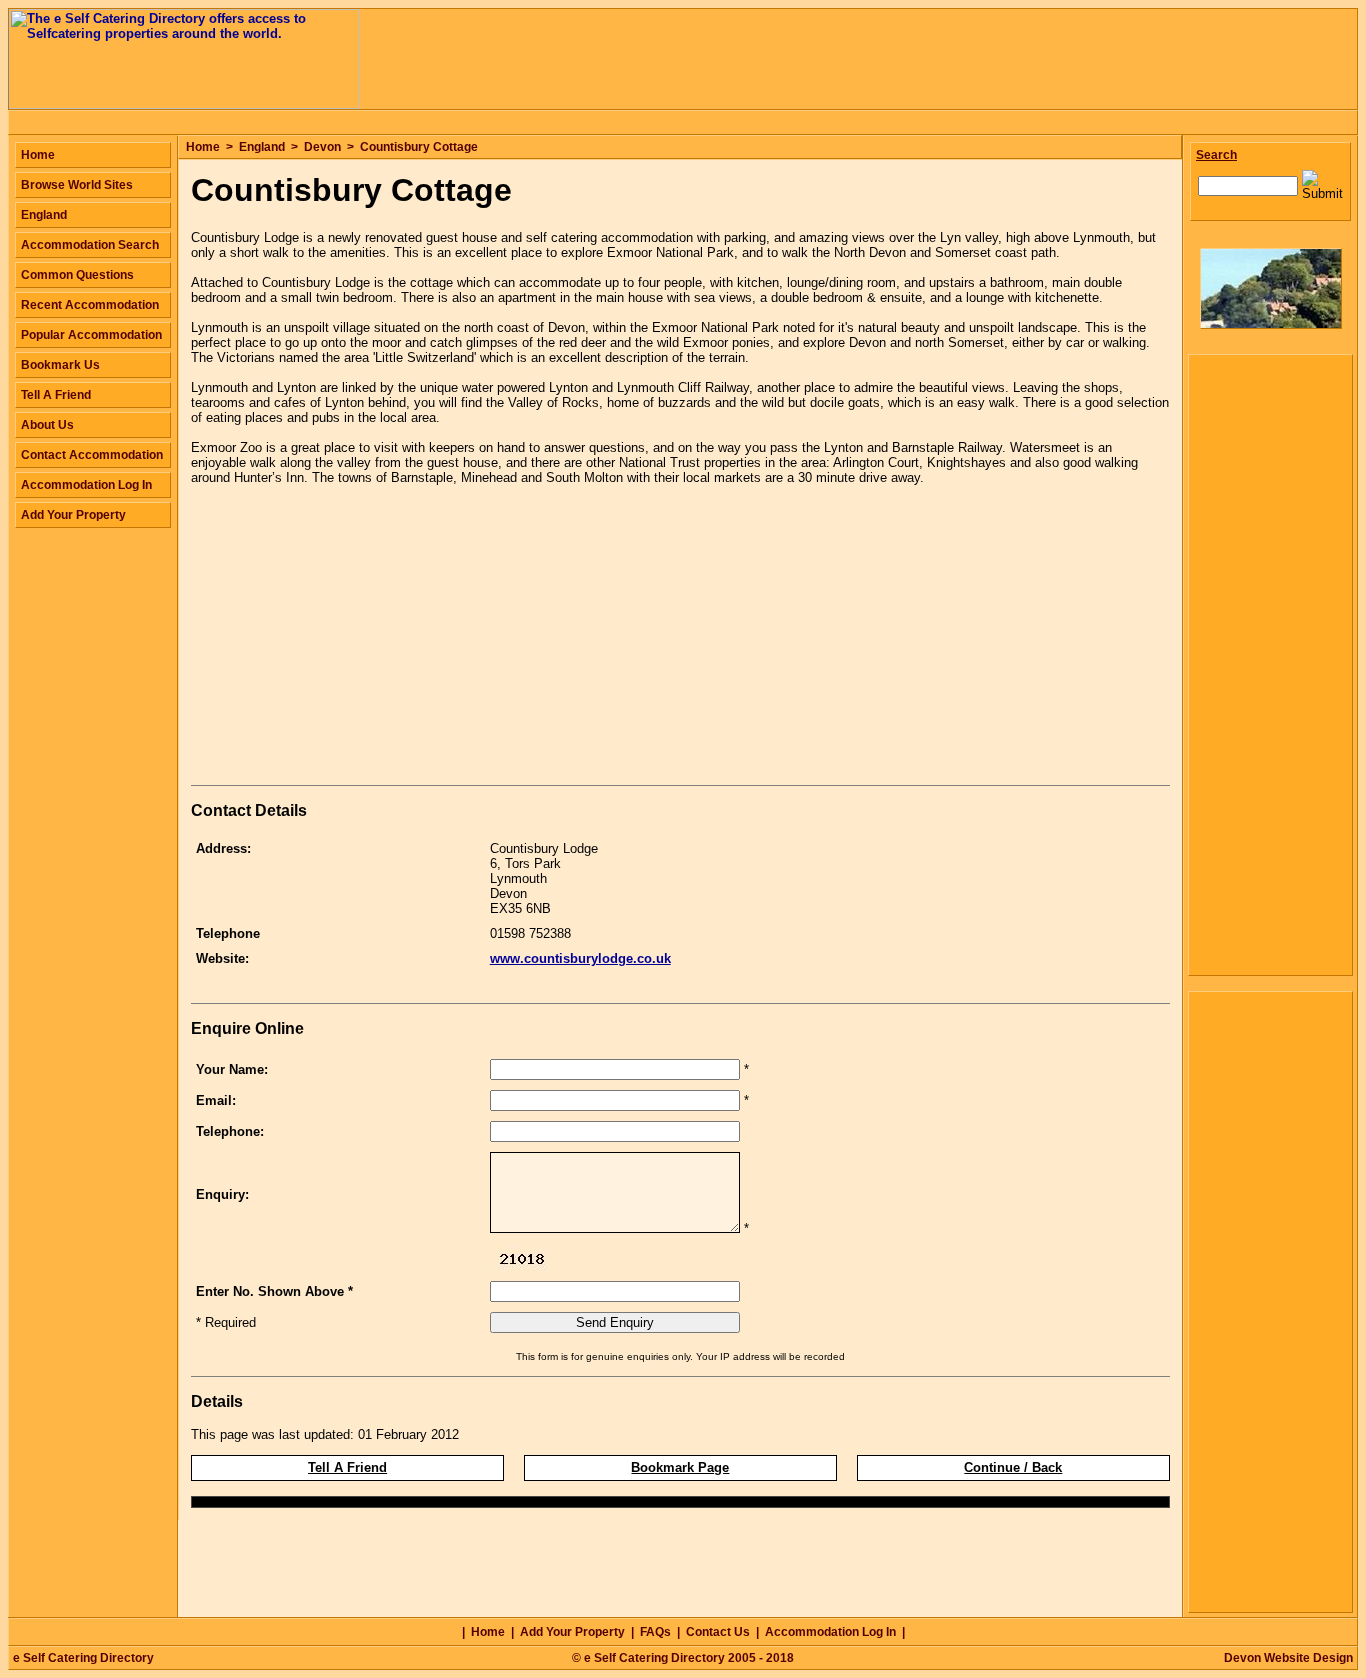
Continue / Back (1013, 1467)
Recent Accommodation (90, 305)
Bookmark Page (680, 1467)
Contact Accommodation (92, 455)
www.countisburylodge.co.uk (580, 958)
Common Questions (77, 275)
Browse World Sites (77, 185)
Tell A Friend (347, 1467)
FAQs (655, 1632)
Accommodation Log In (86, 485)
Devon (322, 147)
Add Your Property (73, 515)
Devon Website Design (1288, 1658)
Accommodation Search (90, 245)
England (262, 147)
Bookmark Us (60, 365)
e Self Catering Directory (83, 1658)
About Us (47, 425)
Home (203, 147)
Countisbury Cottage (419, 147)
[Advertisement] (359, 639)
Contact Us (718, 1632)
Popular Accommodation (91, 335)
